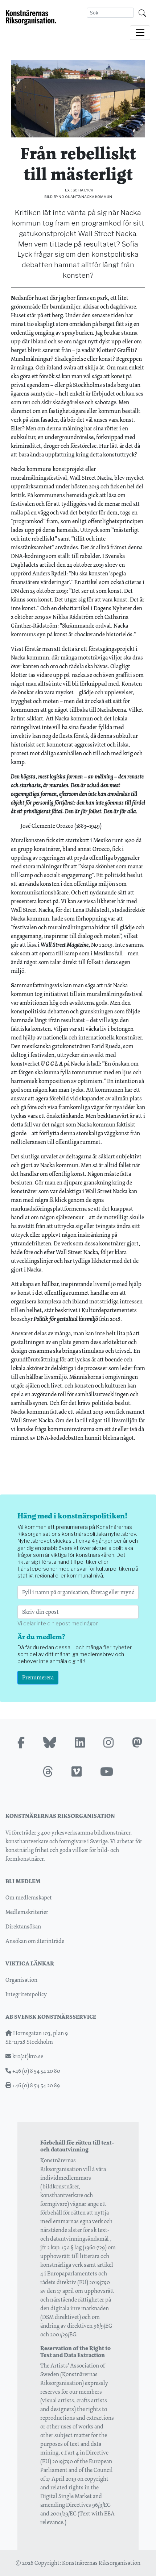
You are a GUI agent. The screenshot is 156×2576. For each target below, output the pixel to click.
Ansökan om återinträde (35, 1941)
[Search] (142, 13)
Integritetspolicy (26, 1994)
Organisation (21, 1980)
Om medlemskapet (29, 1897)
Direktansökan (23, 1926)
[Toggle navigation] (140, 33)
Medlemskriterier (27, 1912)
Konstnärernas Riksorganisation (101, 2563)
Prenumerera (38, 1677)
